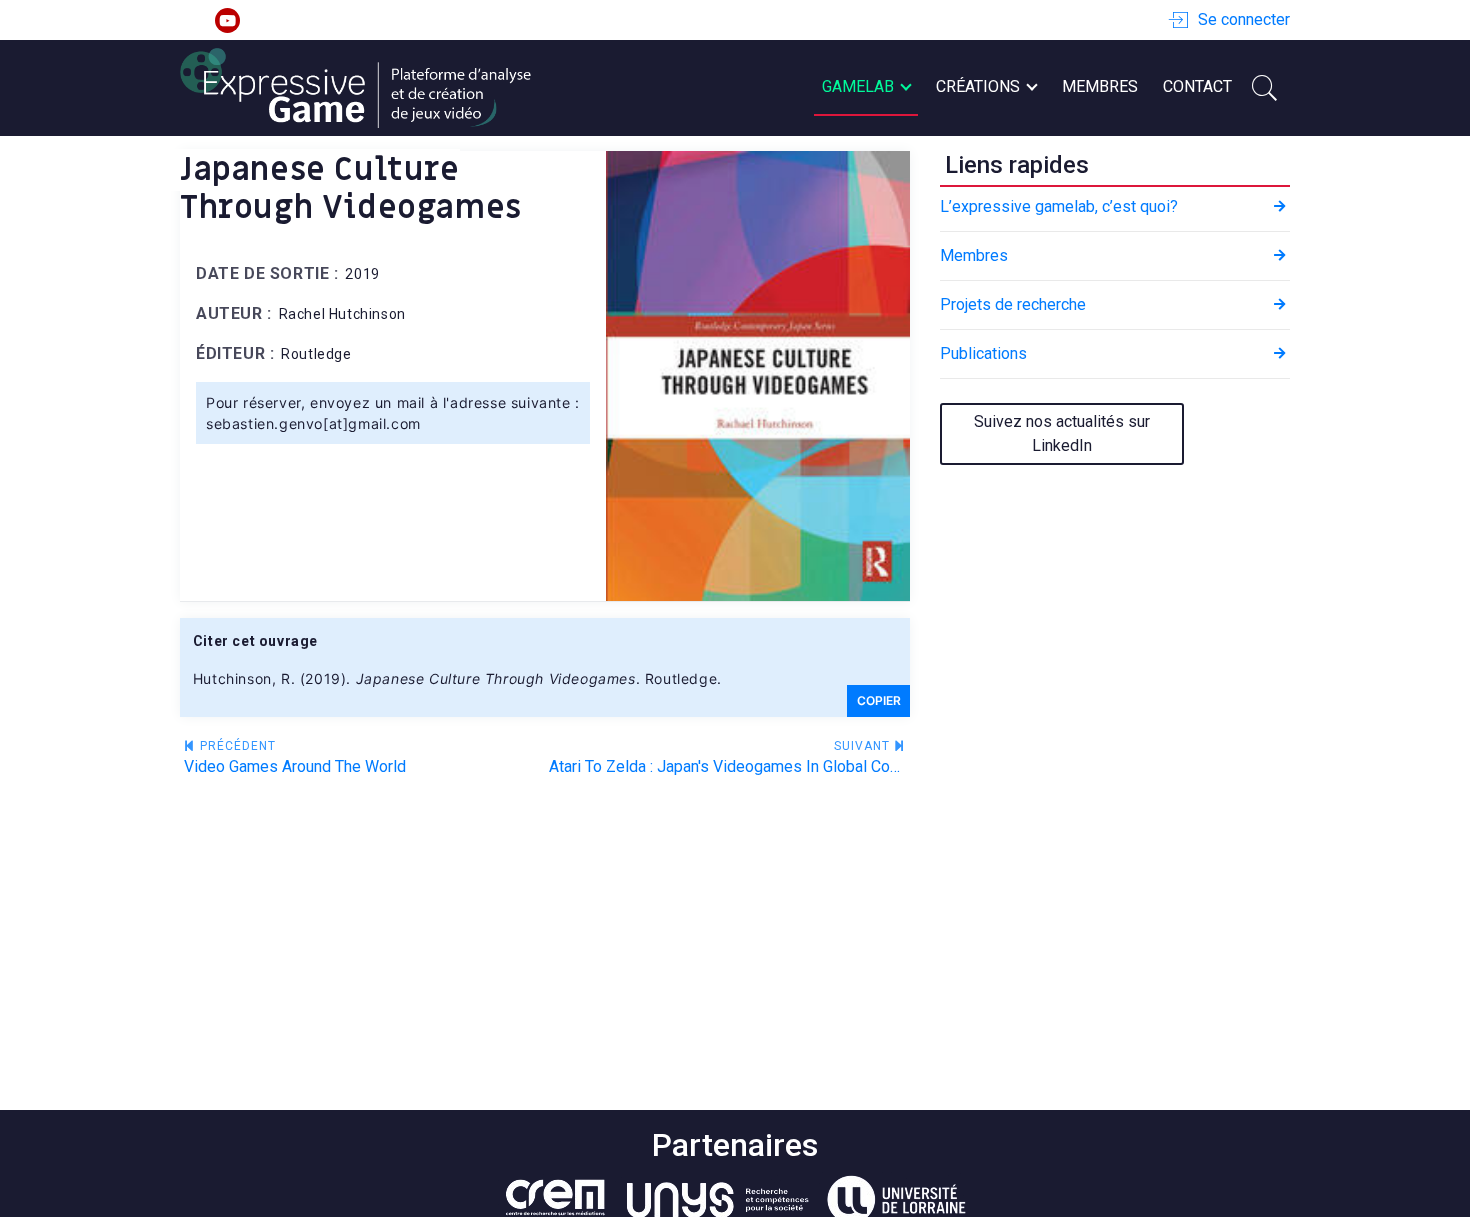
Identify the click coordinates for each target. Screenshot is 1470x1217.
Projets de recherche (1013, 304)
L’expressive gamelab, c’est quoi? (1059, 206)
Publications (983, 353)
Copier (879, 700)
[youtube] (227, 20)
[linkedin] (192, 20)
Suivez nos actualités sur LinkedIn (1062, 433)
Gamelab (858, 86)
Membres (1100, 86)
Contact (1197, 86)
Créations (978, 86)
